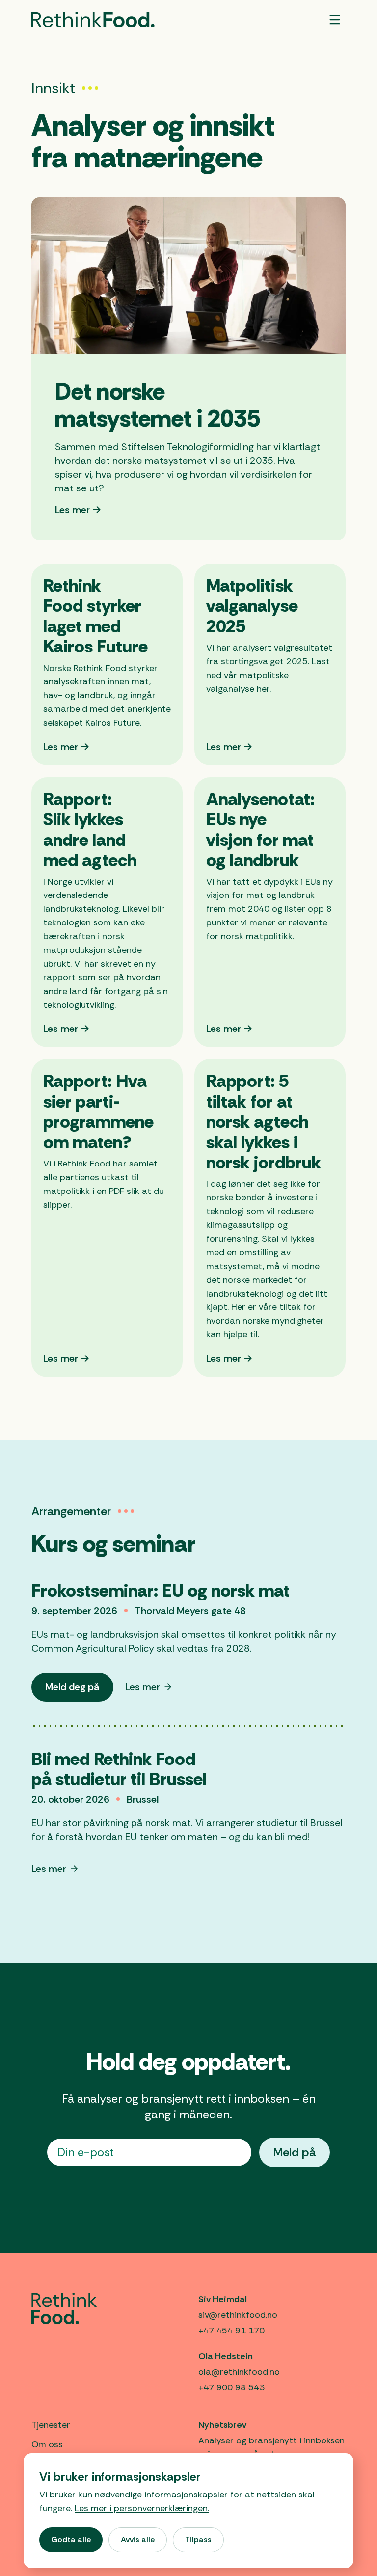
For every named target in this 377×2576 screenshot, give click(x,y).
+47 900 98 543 (231, 2387)
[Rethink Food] (93, 20)
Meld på (295, 2152)
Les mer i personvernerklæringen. (142, 2508)
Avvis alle (138, 2539)
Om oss (47, 2444)
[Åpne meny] (335, 20)
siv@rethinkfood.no (238, 2315)
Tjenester (51, 2425)
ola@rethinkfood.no (239, 2372)
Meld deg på (79, 1691)
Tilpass (198, 2539)
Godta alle (71, 2539)
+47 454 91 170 (231, 2331)
